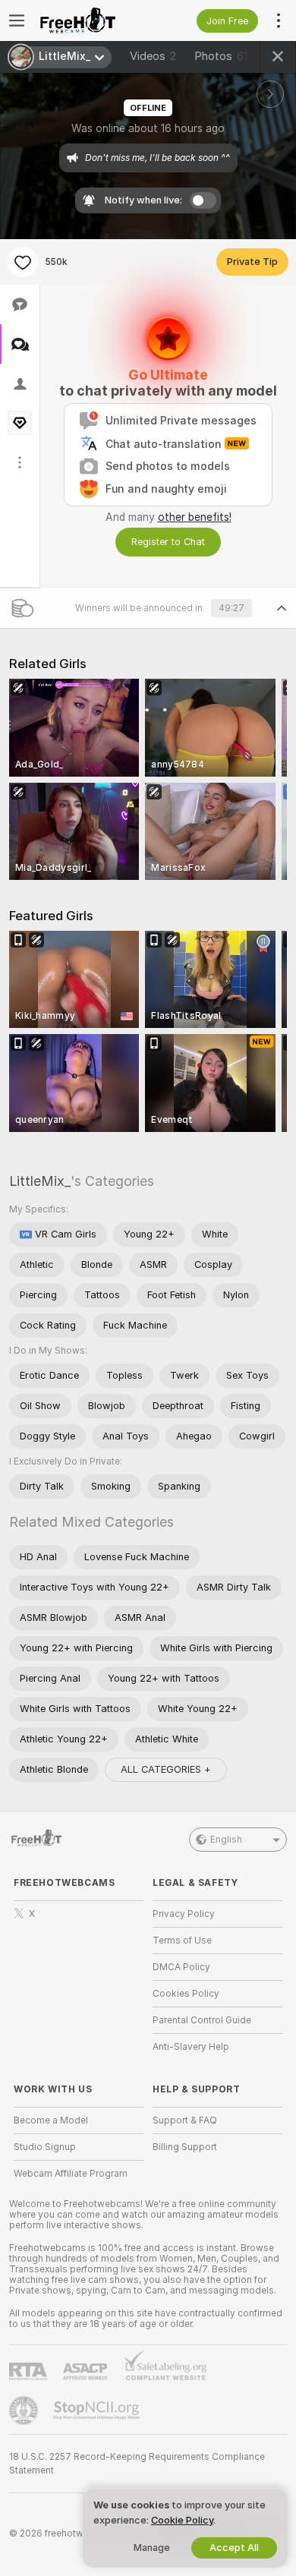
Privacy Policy (184, 1914)
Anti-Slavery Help (191, 2047)
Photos (221, 56)
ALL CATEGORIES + (166, 1769)
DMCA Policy (181, 1967)
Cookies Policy (186, 1994)
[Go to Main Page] (91, 20)
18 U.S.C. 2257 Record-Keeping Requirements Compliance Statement (137, 2464)
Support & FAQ (185, 2120)
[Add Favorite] (23, 262)
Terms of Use (182, 1941)
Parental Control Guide (202, 2020)
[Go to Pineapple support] (25, 2410)
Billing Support (185, 2147)
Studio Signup (45, 2147)
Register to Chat (168, 542)
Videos (153, 56)
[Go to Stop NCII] (98, 2410)
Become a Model (51, 2120)
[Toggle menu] (17, 20)
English (226, 1840)
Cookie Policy (182, 2520)
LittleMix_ (40, 1181)
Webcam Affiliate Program (71, 2174)
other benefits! (195, 517)
